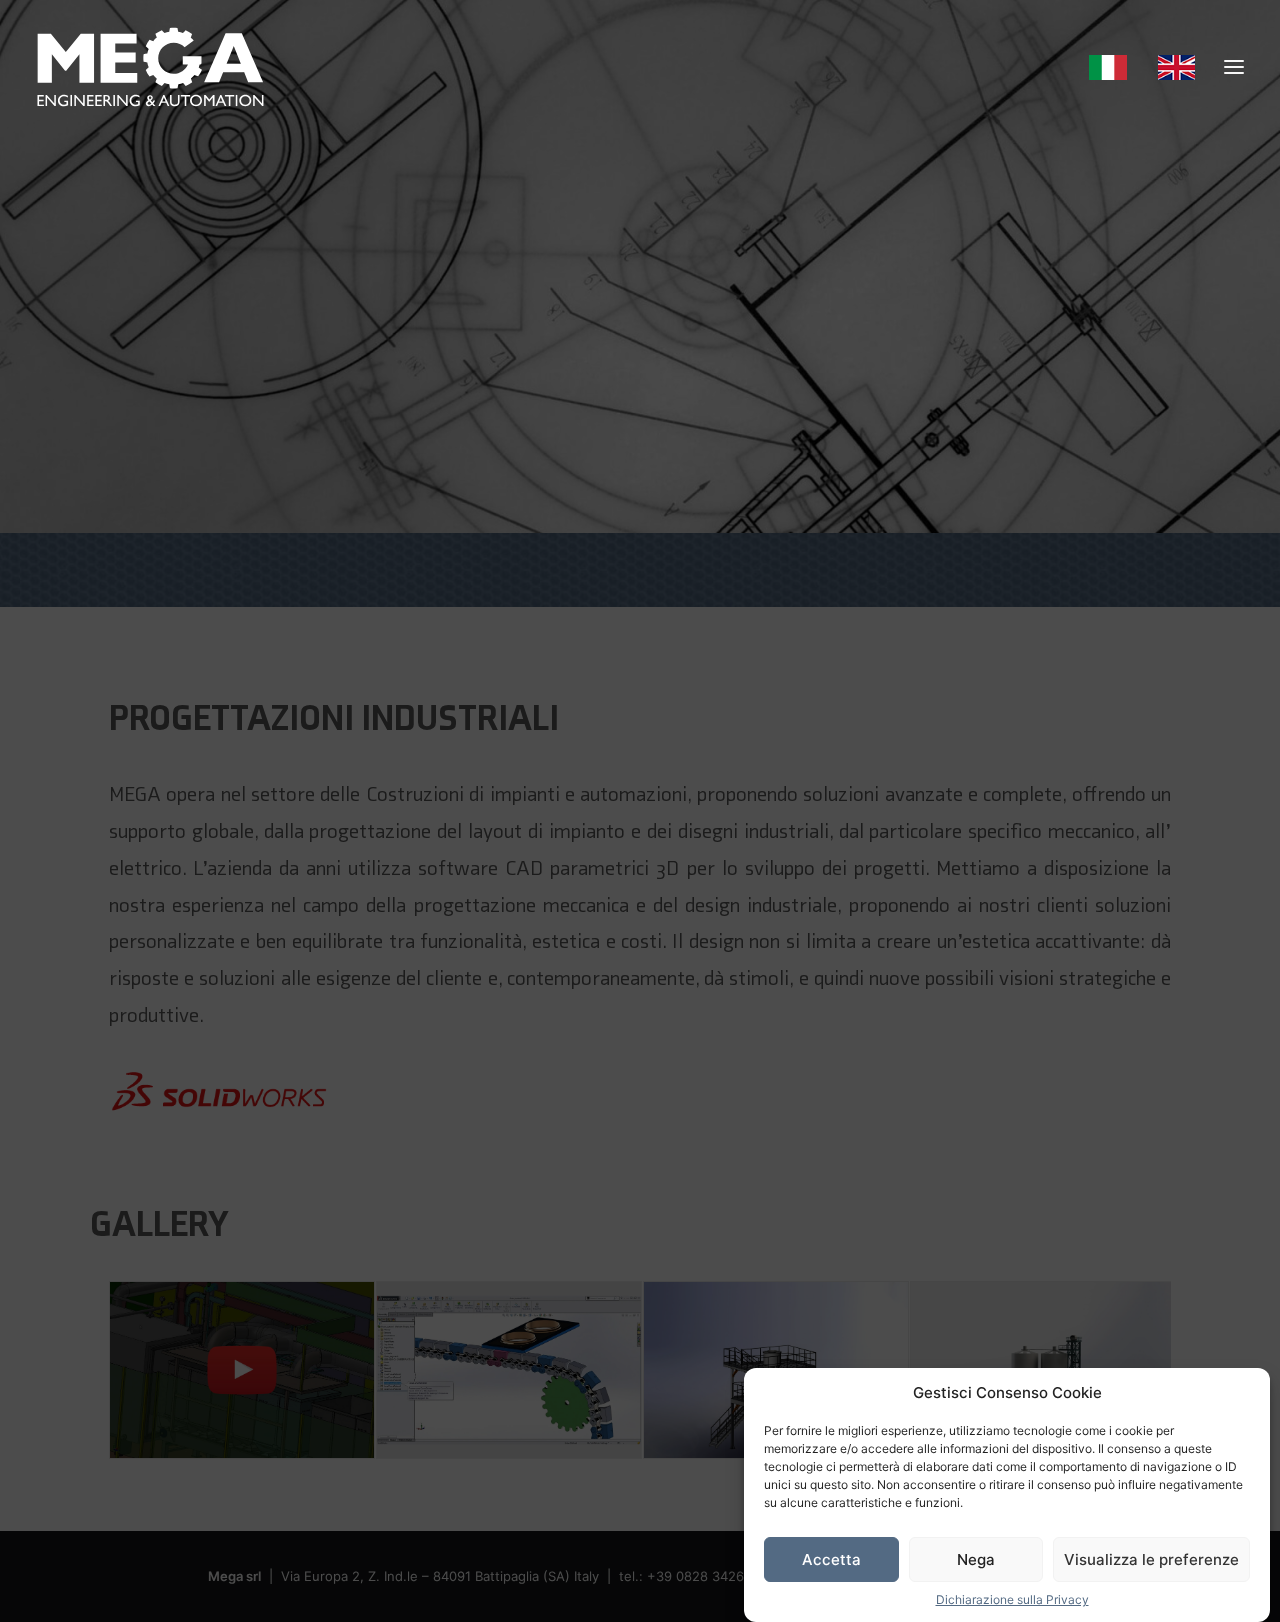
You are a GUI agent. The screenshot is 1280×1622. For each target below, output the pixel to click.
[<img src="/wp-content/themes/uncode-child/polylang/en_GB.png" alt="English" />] (1174, 67)
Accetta (831, 1559)
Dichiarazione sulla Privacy (1012, 1599)
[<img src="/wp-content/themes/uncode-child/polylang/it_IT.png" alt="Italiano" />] (1115, 67)
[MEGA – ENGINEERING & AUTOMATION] (150, 67)
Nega (976, 1559)
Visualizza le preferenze (1151, 1559)
